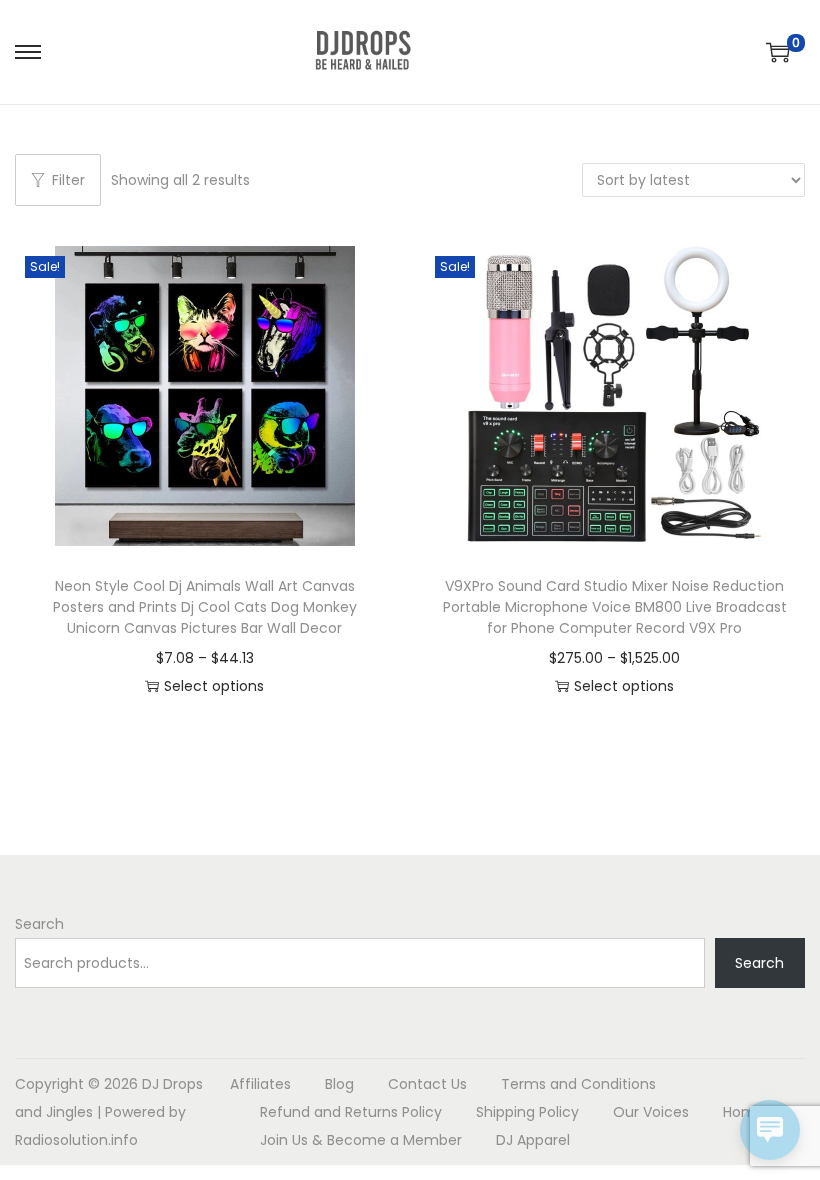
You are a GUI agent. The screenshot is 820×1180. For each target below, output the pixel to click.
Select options (214, 686)
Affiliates (260, 1084)
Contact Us (427, 1084)
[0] (778, 52)
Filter (68, 180)
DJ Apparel (533, 1140)
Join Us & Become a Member (361, 1140)
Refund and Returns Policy (351, 1112)
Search (39, 924)
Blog (339, 1084)
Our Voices (651, 1112)
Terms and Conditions (578, 1084)
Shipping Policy (527, 1112)
